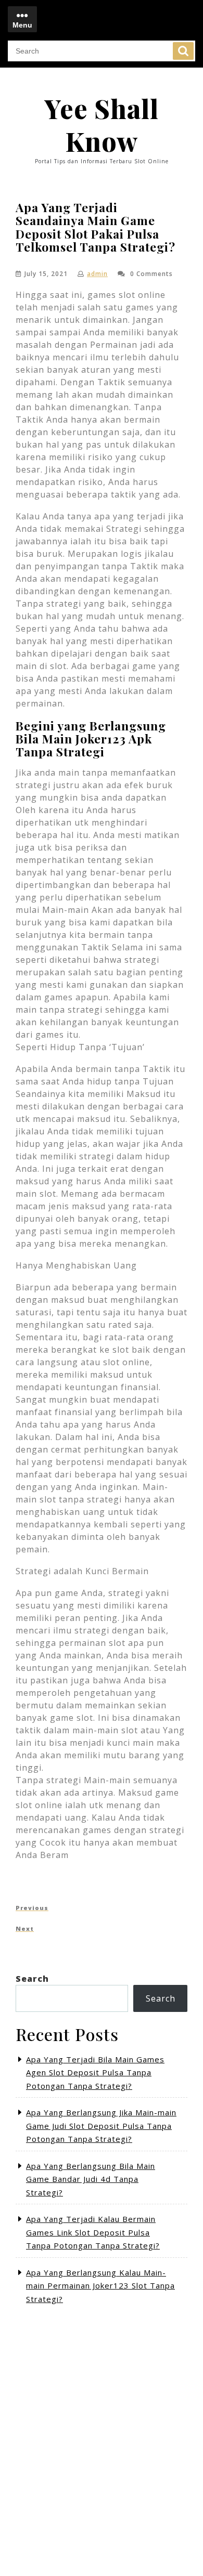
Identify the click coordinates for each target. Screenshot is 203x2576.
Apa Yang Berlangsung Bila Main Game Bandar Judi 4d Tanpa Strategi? (91, 2179)
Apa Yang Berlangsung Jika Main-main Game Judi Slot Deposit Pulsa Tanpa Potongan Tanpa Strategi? (101, 2126)
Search (183, 51)
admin (97, 274)
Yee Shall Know (102, 125)
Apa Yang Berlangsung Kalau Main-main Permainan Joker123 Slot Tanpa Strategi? (100, 2286)
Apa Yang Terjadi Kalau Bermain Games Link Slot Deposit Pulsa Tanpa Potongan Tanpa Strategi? (93, 2232)
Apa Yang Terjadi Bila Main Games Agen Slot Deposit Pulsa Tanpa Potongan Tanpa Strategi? (95, 2072)
